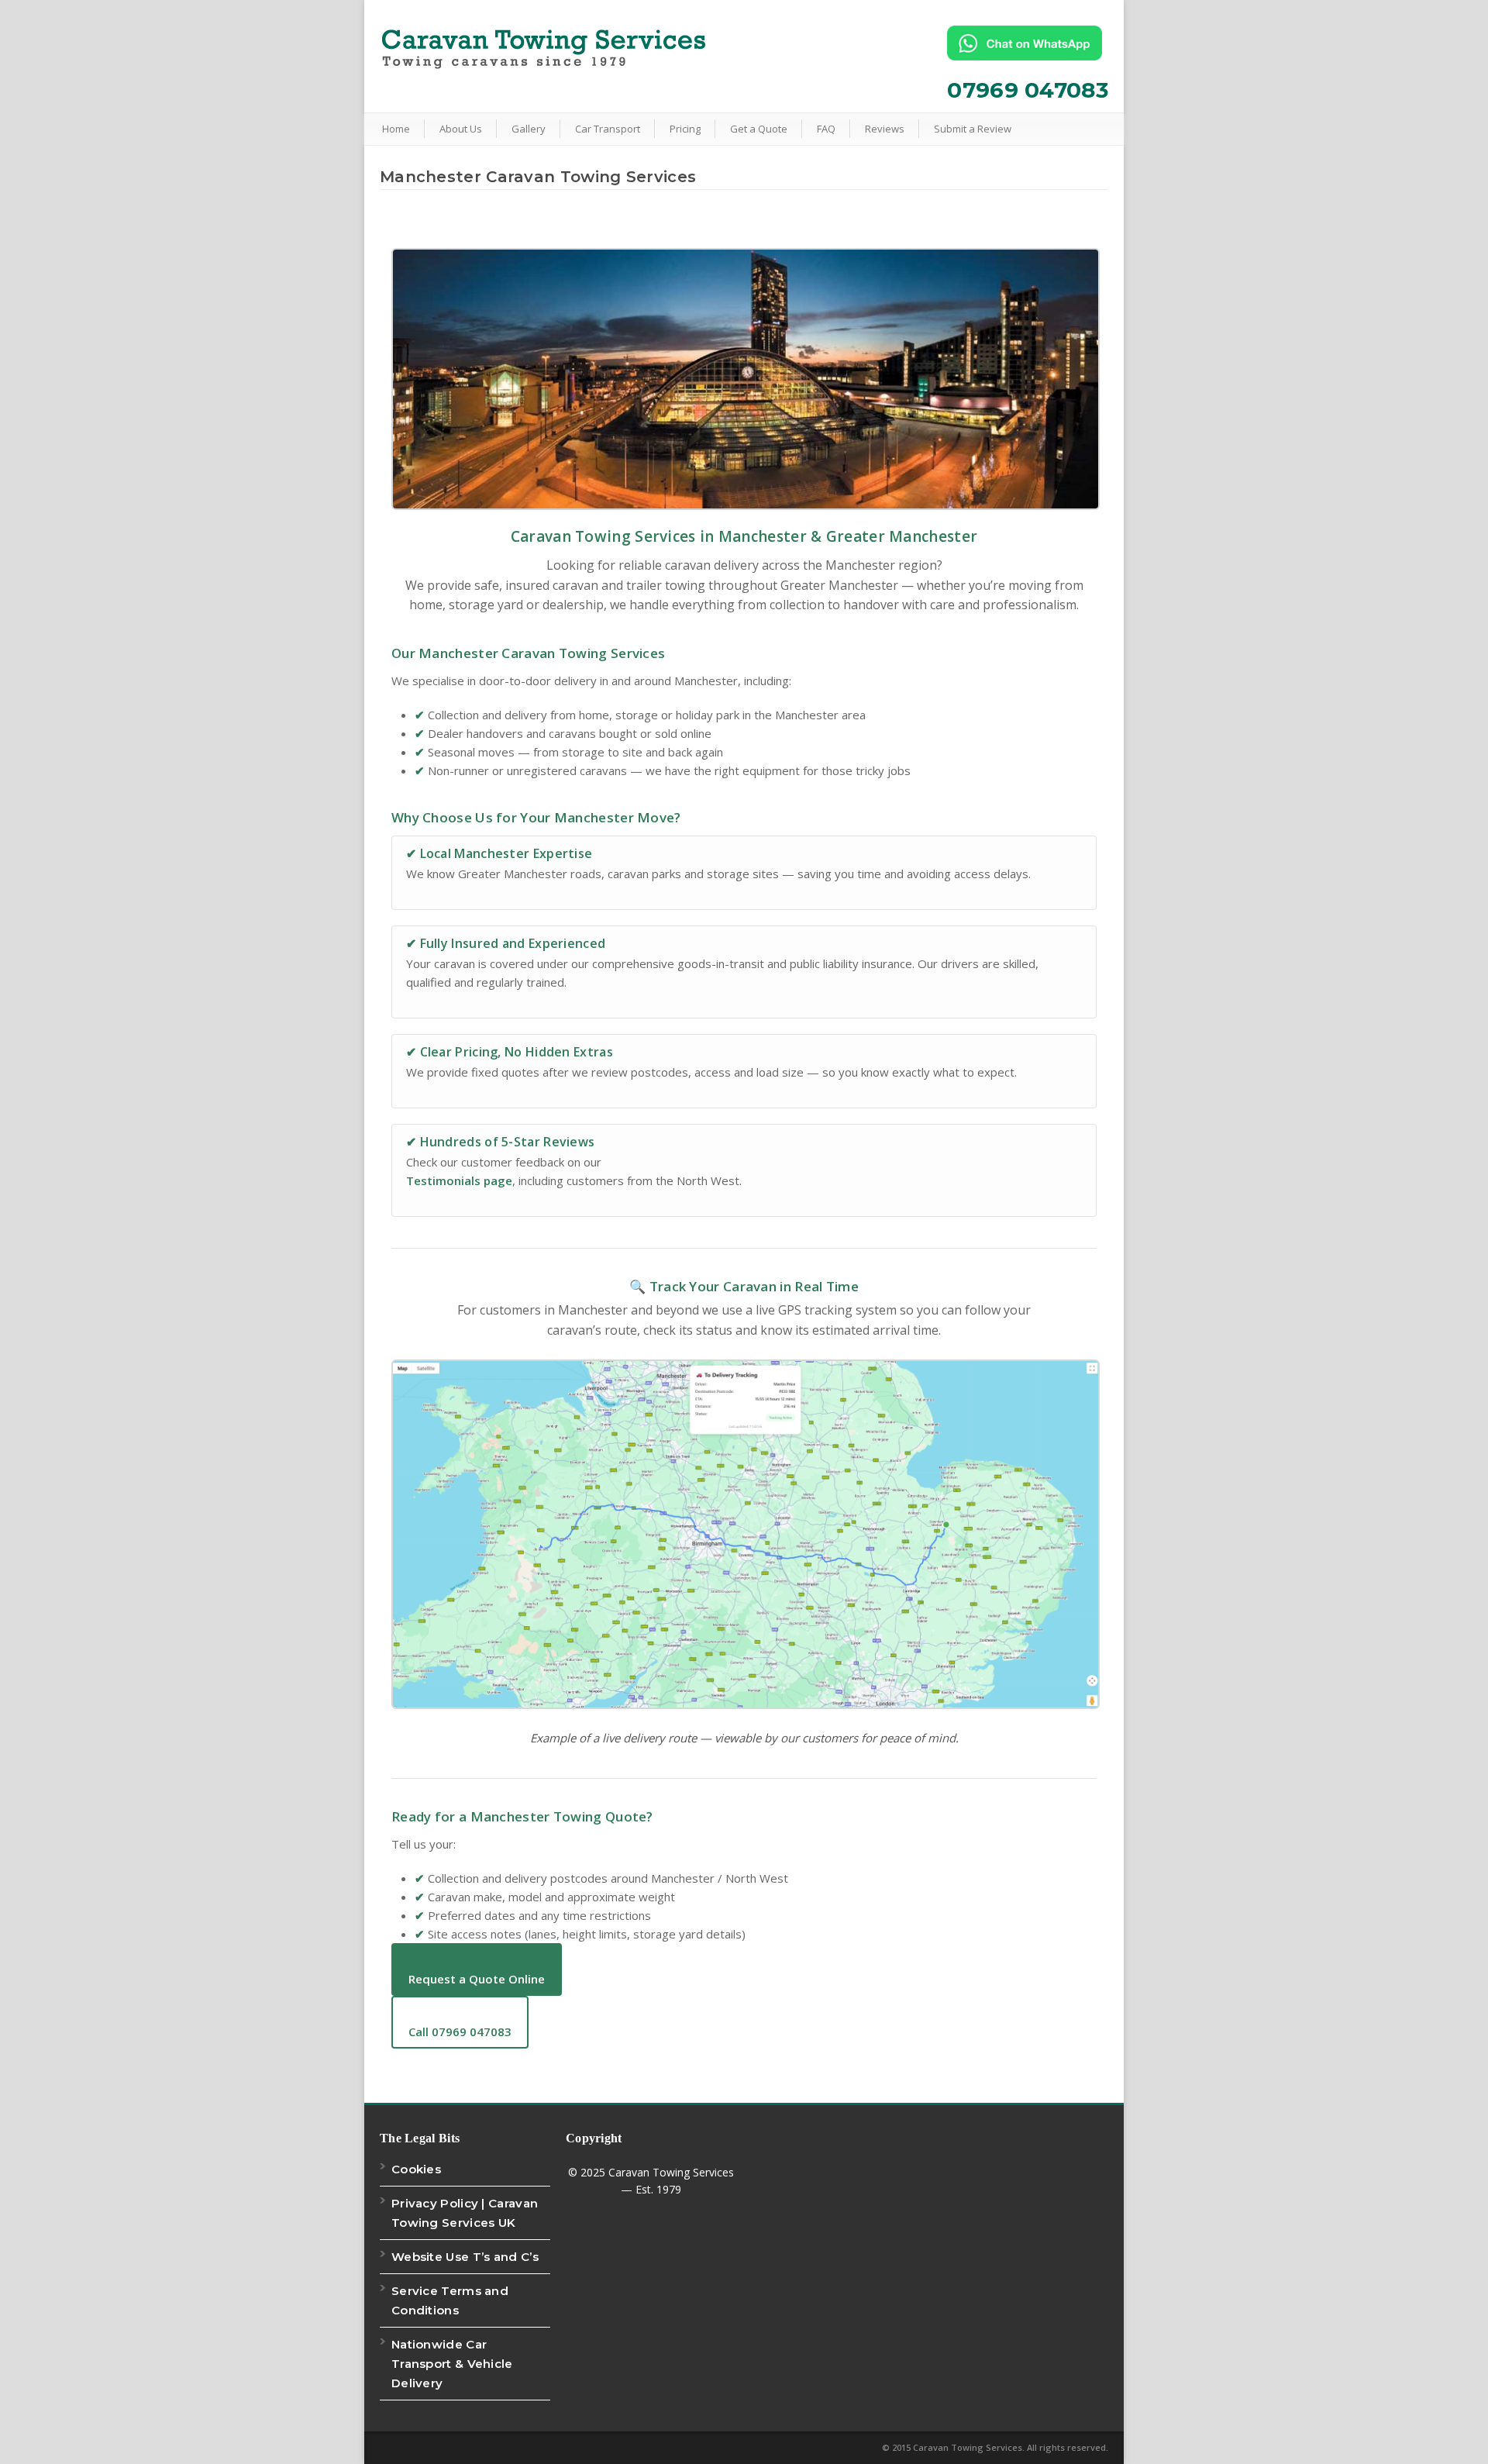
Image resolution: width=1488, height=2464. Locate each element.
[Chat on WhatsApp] (1028, 43)
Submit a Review (973, 129)
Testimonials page (459, 1180)
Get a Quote (759, 129)
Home (396, 129)
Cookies (416, 2169)
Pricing (685, 129)
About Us (461, 129)
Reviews (885, 129)
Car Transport (608, 129)
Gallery (529, 129)
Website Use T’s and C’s (465, 2257)
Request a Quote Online (477, 1979)
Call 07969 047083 (460, 2032)
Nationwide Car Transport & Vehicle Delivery (452, 2364)
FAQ (826, 129)
